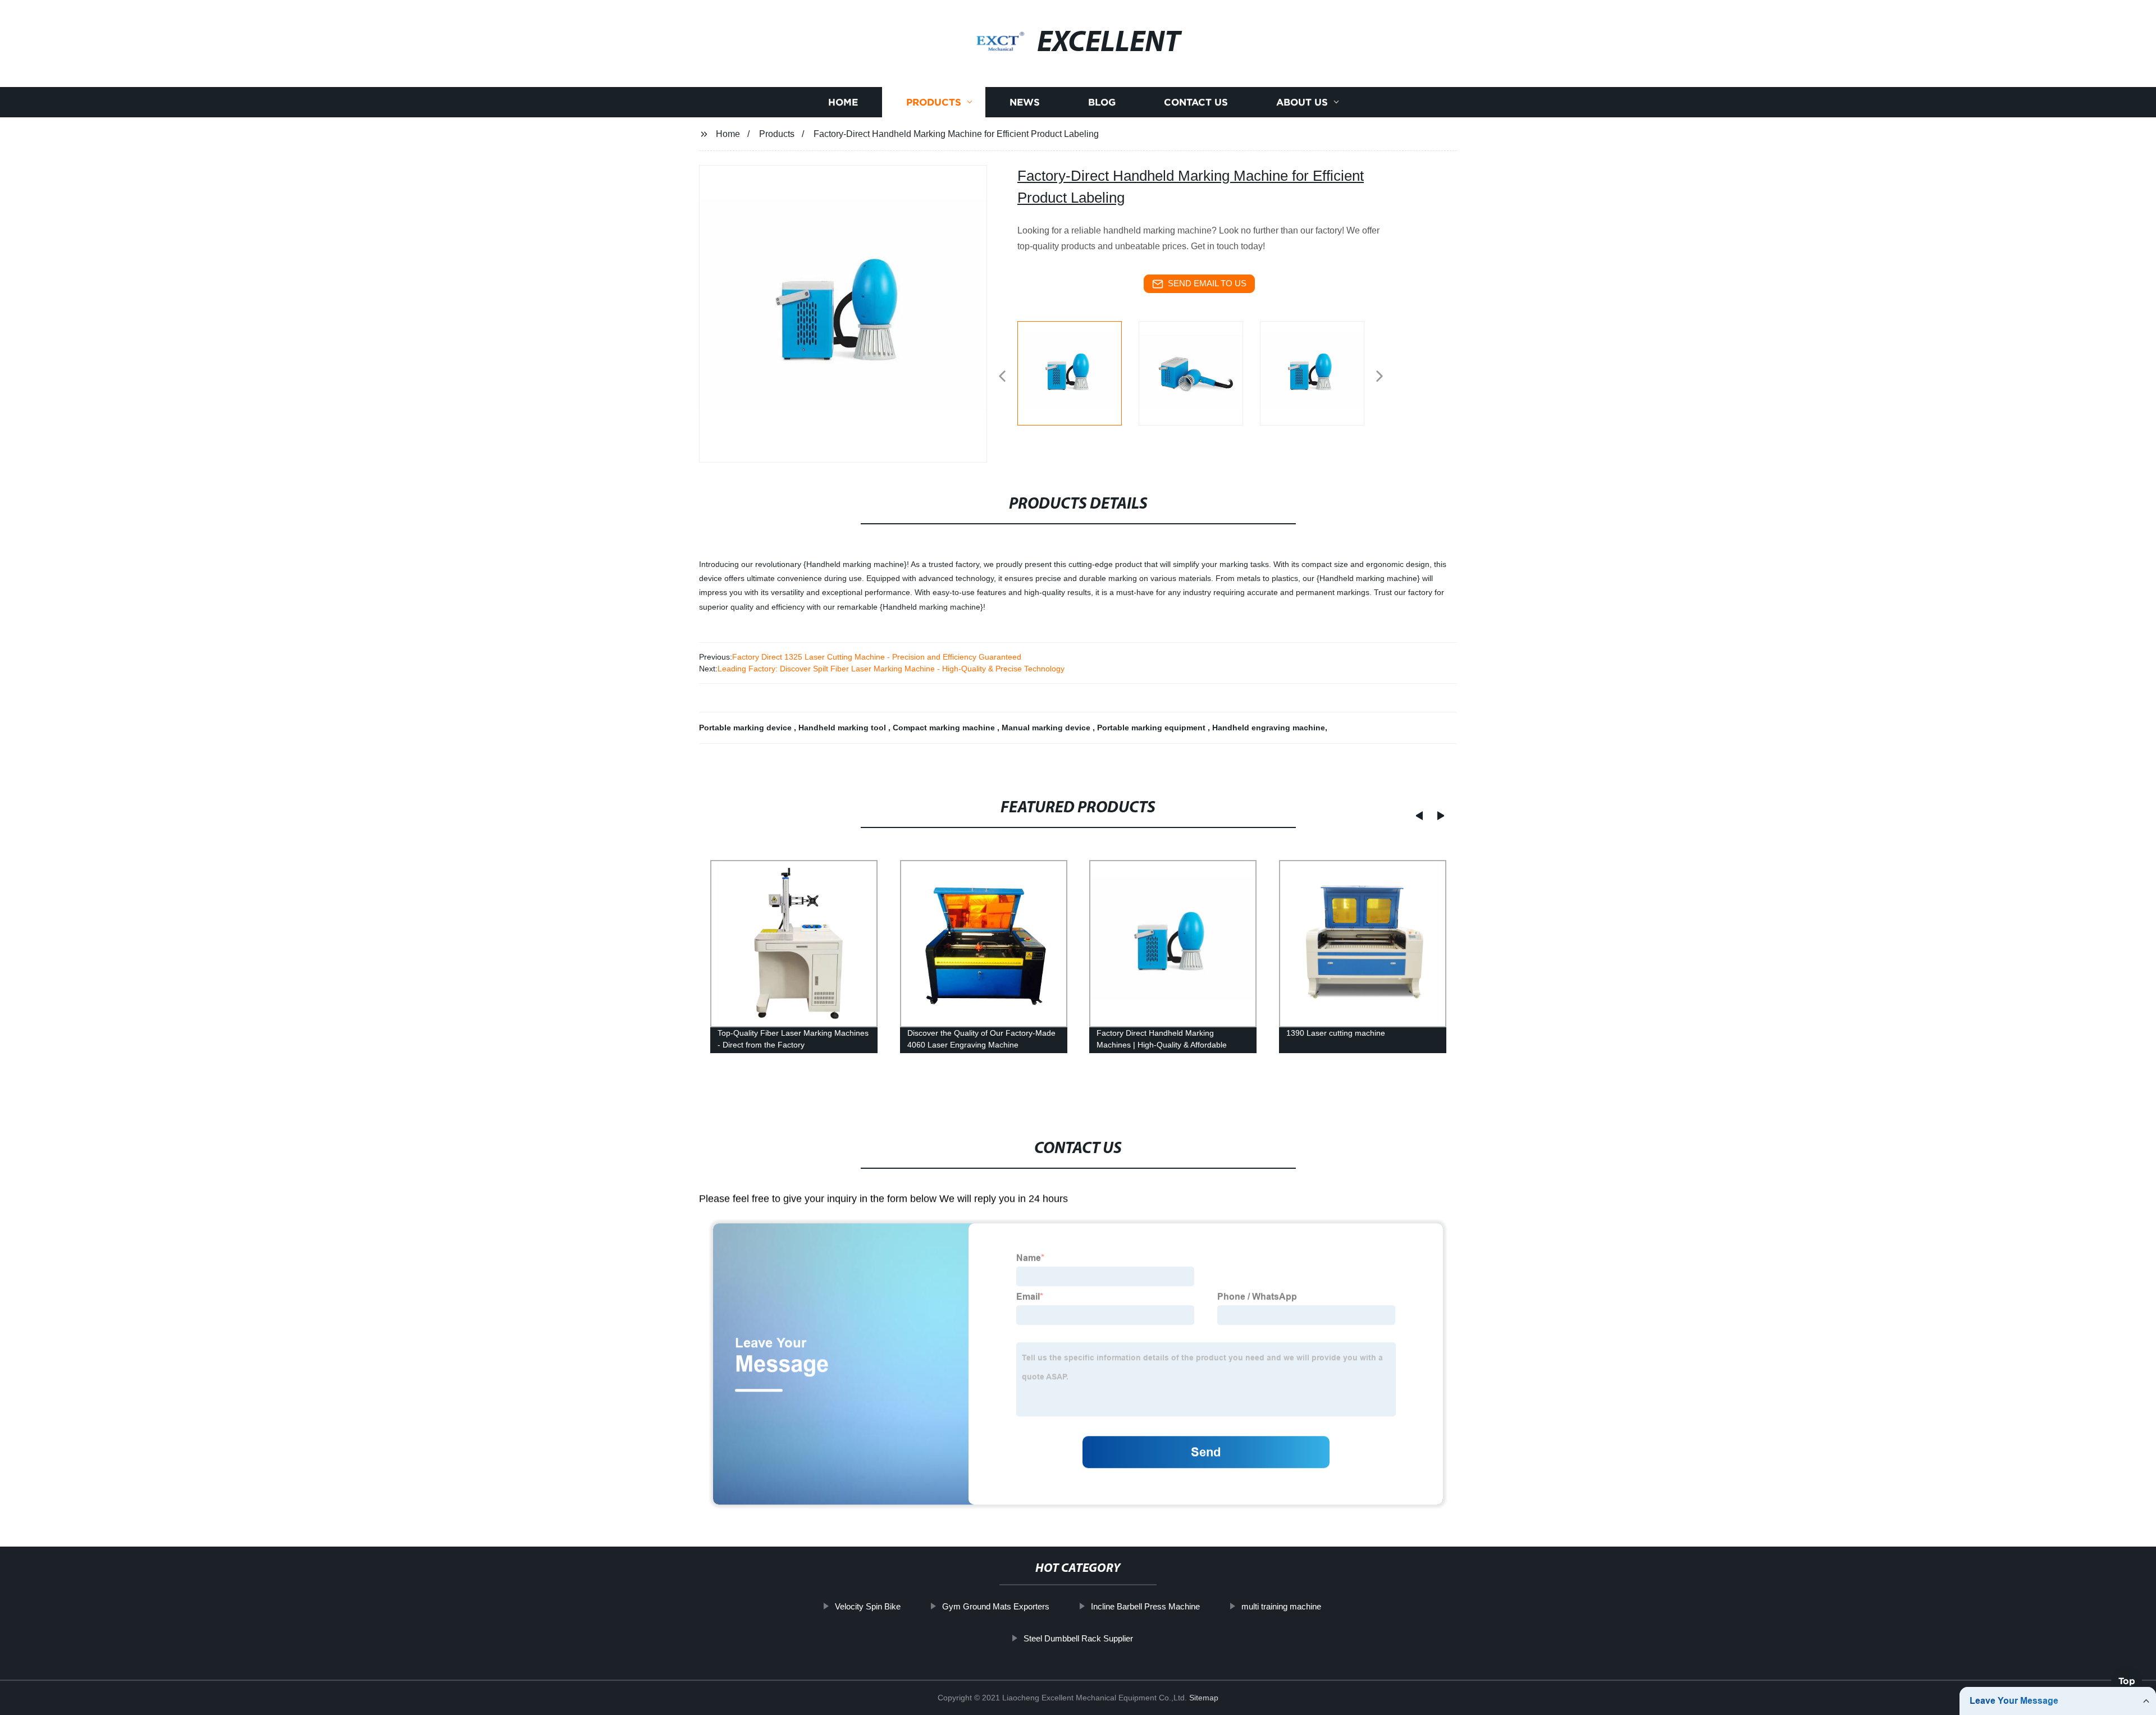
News (1025, 102)
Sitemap (1204, 1698)
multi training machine (1281, 1606)
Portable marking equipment (1152, 728)
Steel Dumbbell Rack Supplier (1078, 1638)
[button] (1002, 377)
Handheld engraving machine (1269, 728)
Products (934, 102)
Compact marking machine (945, 728)
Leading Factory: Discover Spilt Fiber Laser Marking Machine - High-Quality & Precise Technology (891, 669)
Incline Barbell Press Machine (1145, 1606)
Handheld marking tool (843, 728)
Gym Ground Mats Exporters (996, 1606)
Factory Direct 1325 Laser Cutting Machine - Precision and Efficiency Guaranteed (877, 657)
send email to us (1207, 283)
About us (1302, 102)
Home (843, 102)
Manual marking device (1047, 728)
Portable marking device (746, 728)
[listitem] (1078, 372)
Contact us (1196, 102)
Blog (1102, 102)
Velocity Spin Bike (868, 1606)
